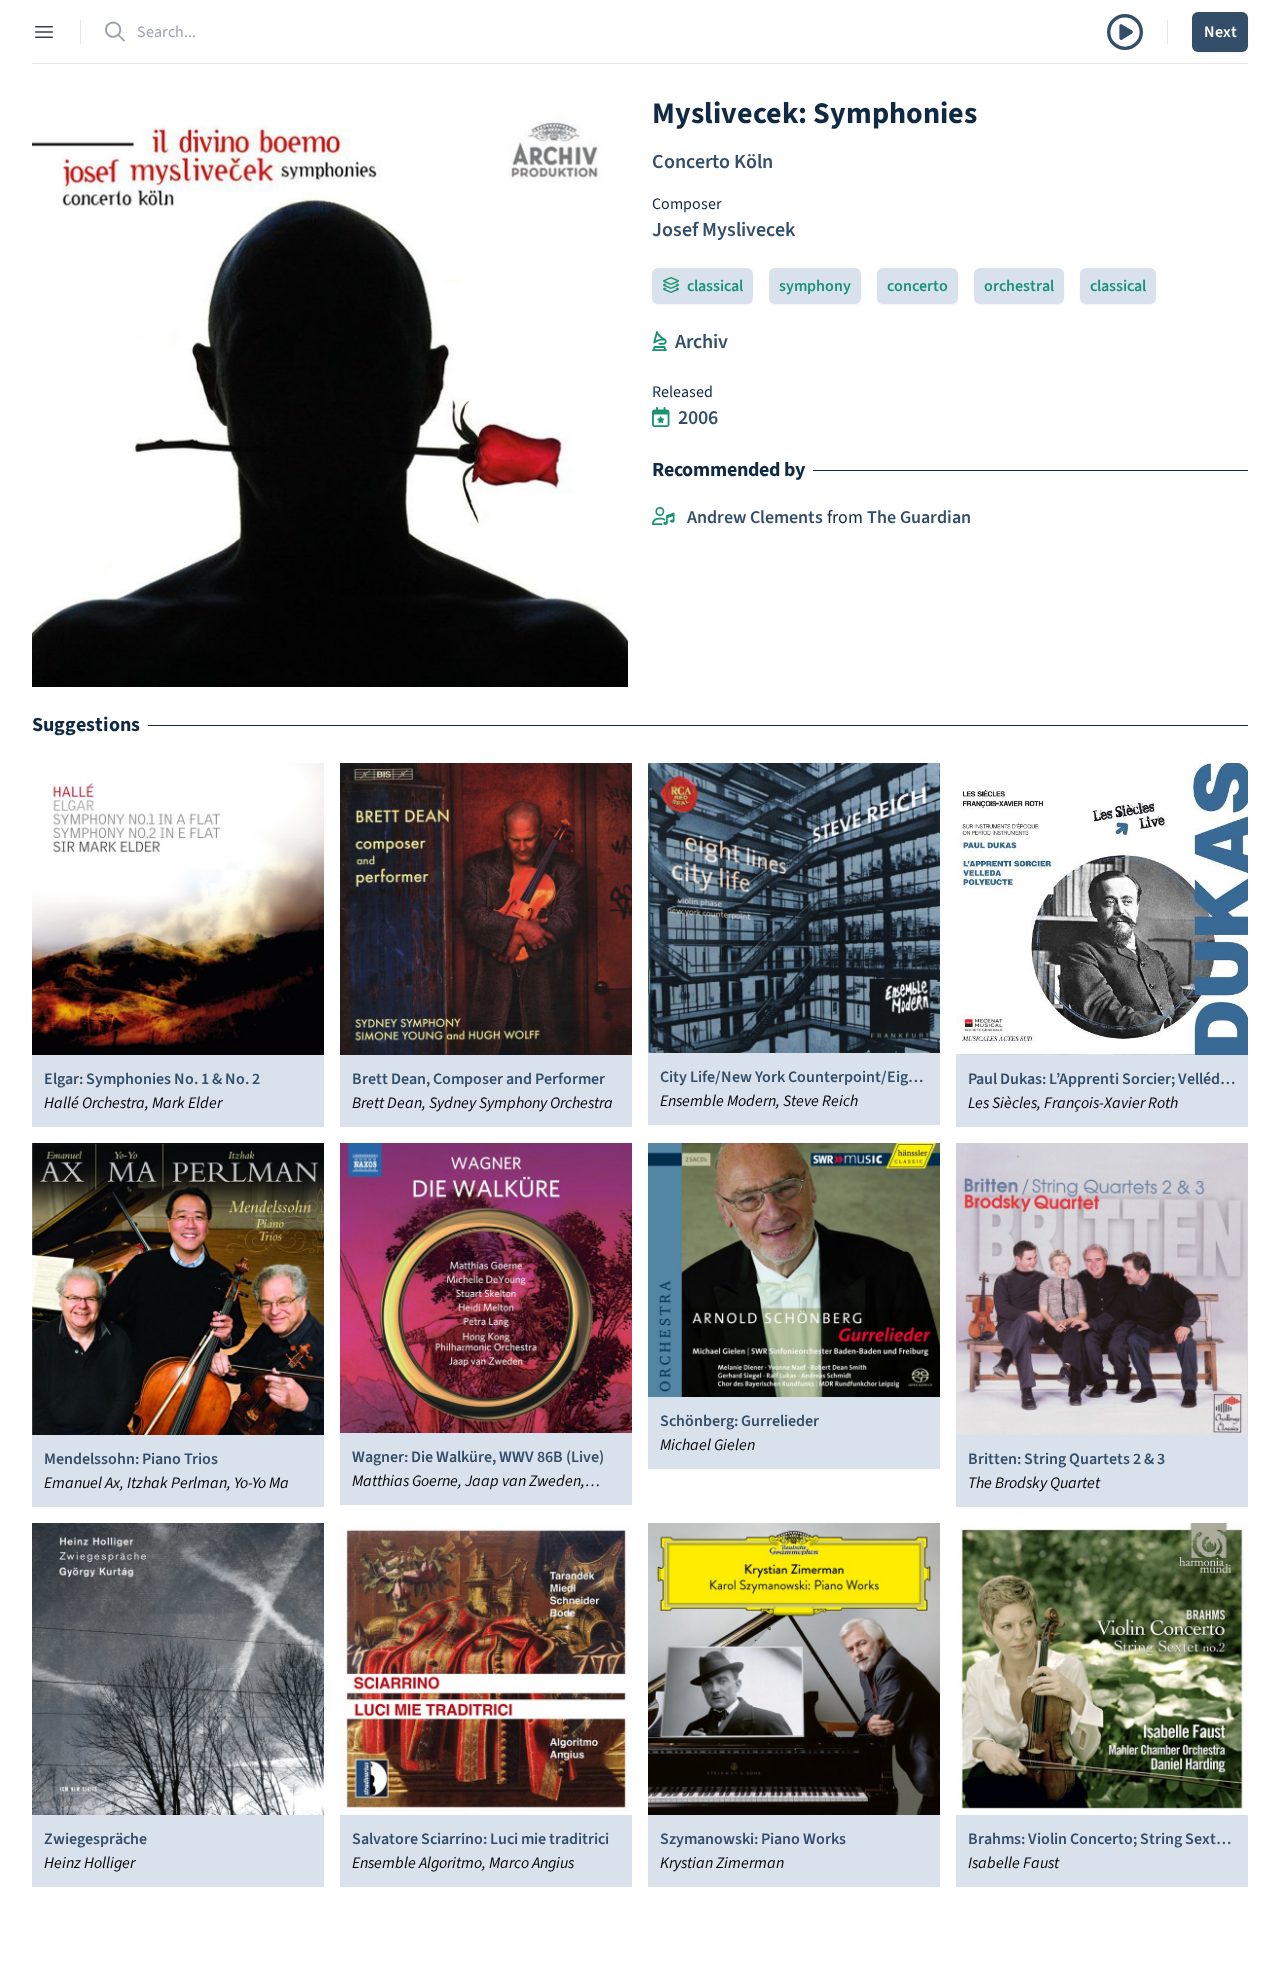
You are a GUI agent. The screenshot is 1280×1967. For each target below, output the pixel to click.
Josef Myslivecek (723, 230)
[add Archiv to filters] (659, 342)
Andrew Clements (755, 517)
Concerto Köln (712, 162)
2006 (698, 418)
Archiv (701, 342)
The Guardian (919, 517)
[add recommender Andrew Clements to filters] (663, 518)
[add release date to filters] (661, 418)
